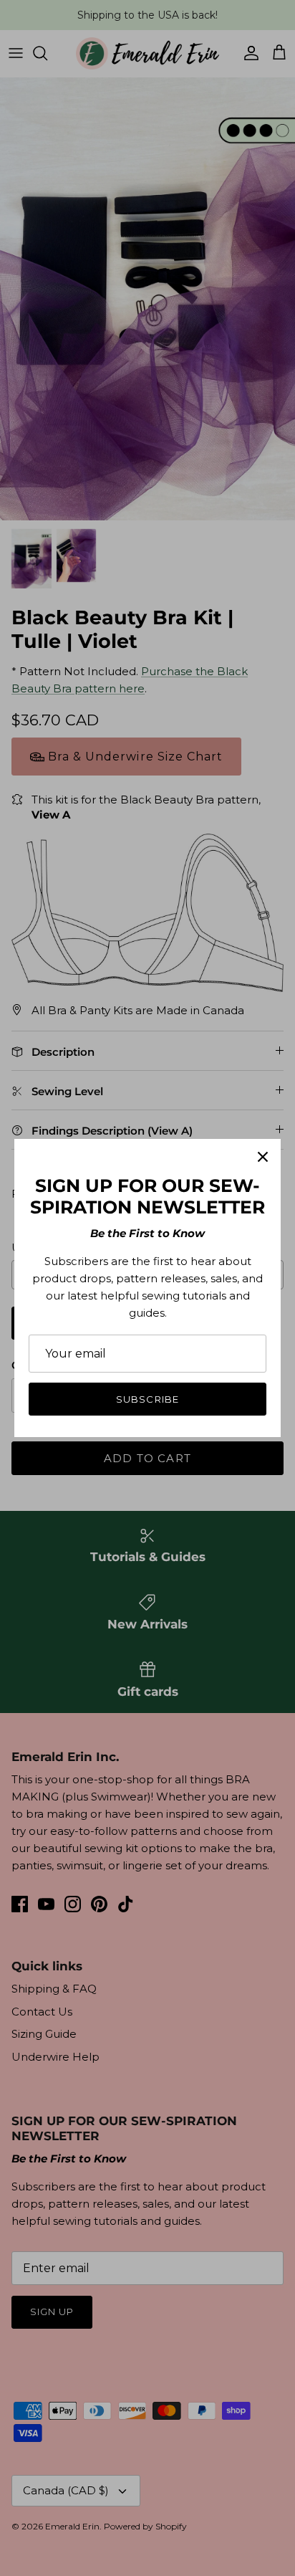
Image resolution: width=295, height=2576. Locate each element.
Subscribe (147, 1399)
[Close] (263, 1157)
